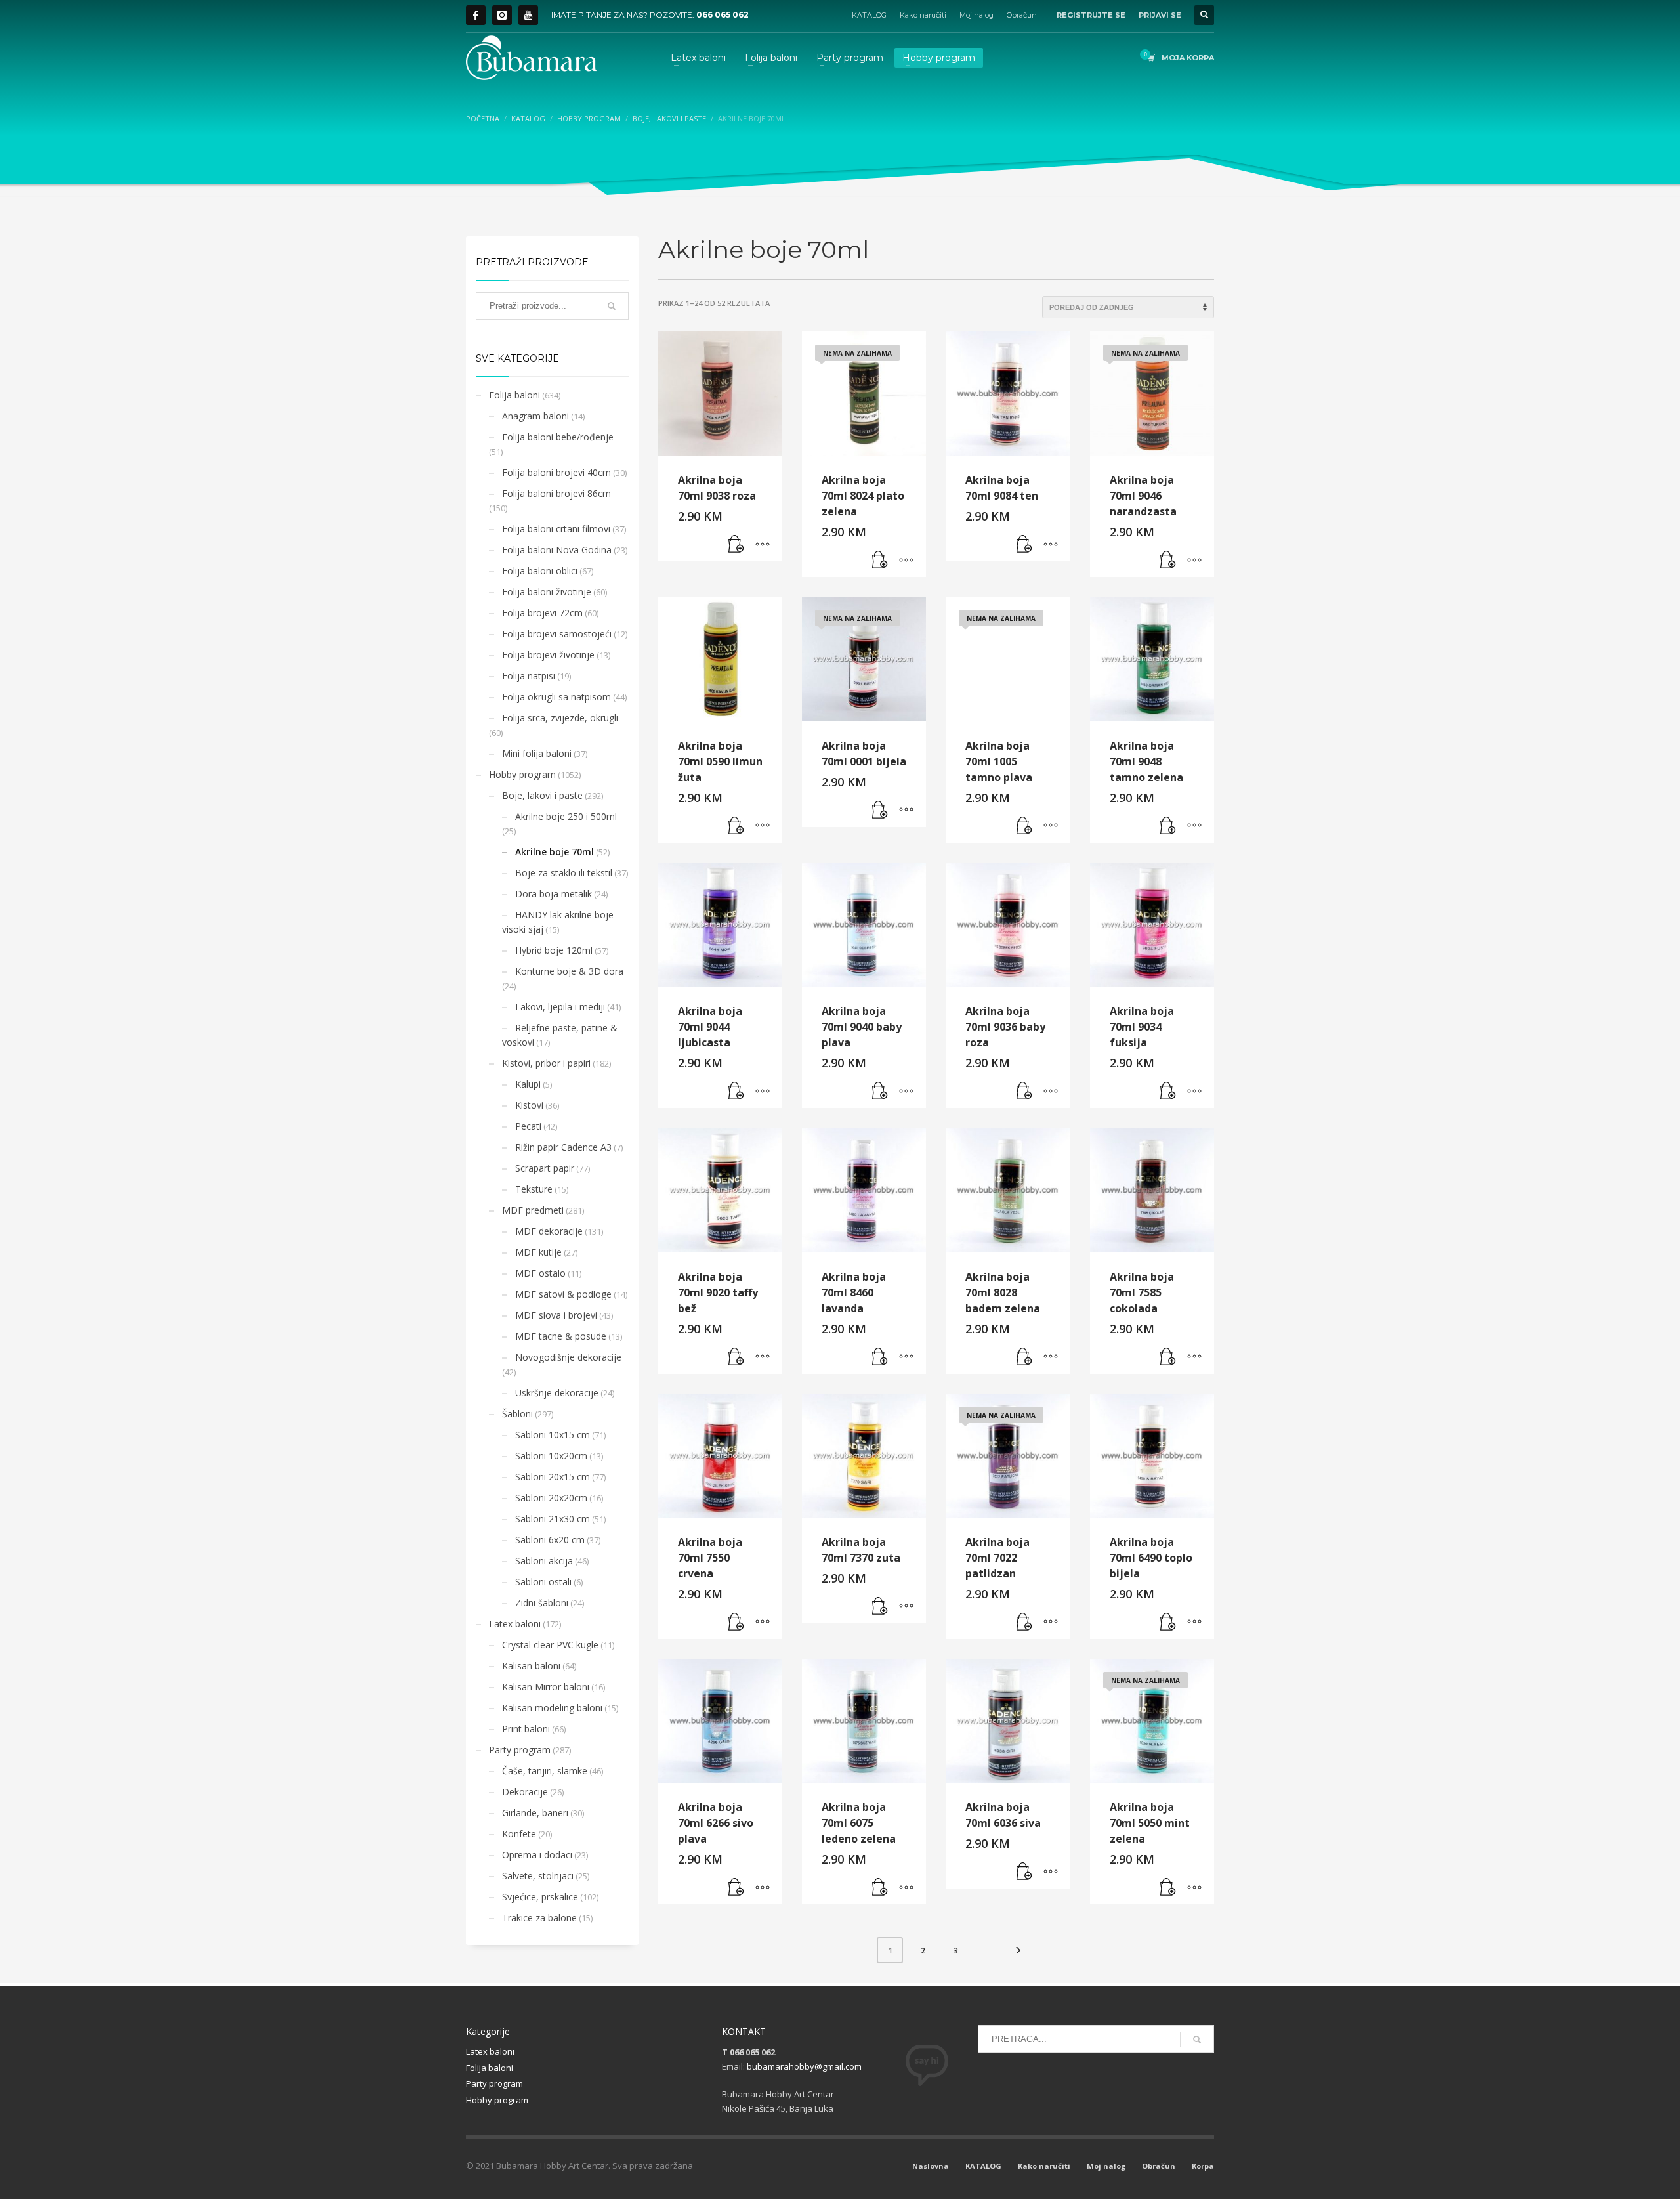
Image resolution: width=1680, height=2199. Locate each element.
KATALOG (869, 15)
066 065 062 (723, 15)
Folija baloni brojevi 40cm (556, 472)
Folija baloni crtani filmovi (556, 529)
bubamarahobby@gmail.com (804, 2066)
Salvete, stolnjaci (538, 1876)
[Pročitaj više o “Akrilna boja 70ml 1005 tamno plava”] (1024, 826)
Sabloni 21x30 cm (553, 1519)
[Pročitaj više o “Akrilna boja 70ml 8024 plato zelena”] (880, 561)
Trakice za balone (539, 1918)
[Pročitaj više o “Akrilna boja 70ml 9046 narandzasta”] (1168, 561)
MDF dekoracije (549, 1231)
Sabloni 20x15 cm (553, 1477)
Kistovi (529, 1105)
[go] (1197, 2039)
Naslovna (931, 2166)
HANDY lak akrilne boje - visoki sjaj (561, 922)
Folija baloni (514, 395)
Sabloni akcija (544, 1561)
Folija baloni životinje (547, 592)
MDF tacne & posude (561, 1336)
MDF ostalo (540, 1273)
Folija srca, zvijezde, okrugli (560, 718)
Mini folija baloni (537, 753)
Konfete (519, 1834)
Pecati (528, 1126)
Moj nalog (976, 15)
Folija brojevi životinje (548, 655)
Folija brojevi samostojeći (557, 634)
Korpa (1203, 2166)
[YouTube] (528, 15)
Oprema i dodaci (537, 1855)
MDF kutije (538, 1252)
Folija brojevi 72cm (542, 613)
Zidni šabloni (542, 1603)
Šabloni (517, 1414)
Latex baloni (515, 1624)
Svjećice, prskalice (540, 1897)
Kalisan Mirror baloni (546, 1687)
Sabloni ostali (543, 1582)
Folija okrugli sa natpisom (556, 697)
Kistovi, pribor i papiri (546, 1063)
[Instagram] (502, 15)
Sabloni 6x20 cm (550, 1540)
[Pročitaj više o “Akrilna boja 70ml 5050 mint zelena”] (1168, 1888)
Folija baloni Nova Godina (557, 550)
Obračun (1022, 15)
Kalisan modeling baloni (552, 1708)
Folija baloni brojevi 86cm (556, 493)
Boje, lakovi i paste (542, 795)
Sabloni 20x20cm (551, 1498)
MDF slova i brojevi (556, 1315)
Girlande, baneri (535, 1813)
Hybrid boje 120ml (554, 950)
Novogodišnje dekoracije (568, 1357)
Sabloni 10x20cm (551, 1456)
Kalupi (528, 1084)
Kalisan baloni (531, 1666)
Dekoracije (525, 1792)
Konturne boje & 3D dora (569, 971)
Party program (520, 1750)
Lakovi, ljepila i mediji (560, 1007)
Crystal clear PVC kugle (550, 1645)
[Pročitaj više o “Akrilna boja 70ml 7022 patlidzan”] (1024, 1623)
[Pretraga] (612, 306)
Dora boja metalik (554, 894)
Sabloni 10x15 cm (553, 1435)
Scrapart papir (545, 1168)
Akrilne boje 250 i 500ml (566, 816)
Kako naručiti (923, 15)
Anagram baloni (535, 416)
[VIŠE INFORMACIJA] (763, 545)
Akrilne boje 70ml (555, 852)
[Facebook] (476, 15)
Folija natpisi (529, 676)
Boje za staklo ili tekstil (564, 873)
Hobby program (522, 774)
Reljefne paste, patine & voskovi (560, 1035)
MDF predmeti (533, 1210)
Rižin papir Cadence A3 (563, 1147)
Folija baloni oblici (540, 571)
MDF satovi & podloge (563, 1294)
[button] (736, 545)
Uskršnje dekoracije (557, 1393)
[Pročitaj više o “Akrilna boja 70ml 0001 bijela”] (880, 811)
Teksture (534, 1189)
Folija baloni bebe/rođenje (558, 437)
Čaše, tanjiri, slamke (545, 1771)
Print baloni (526, 1729)
